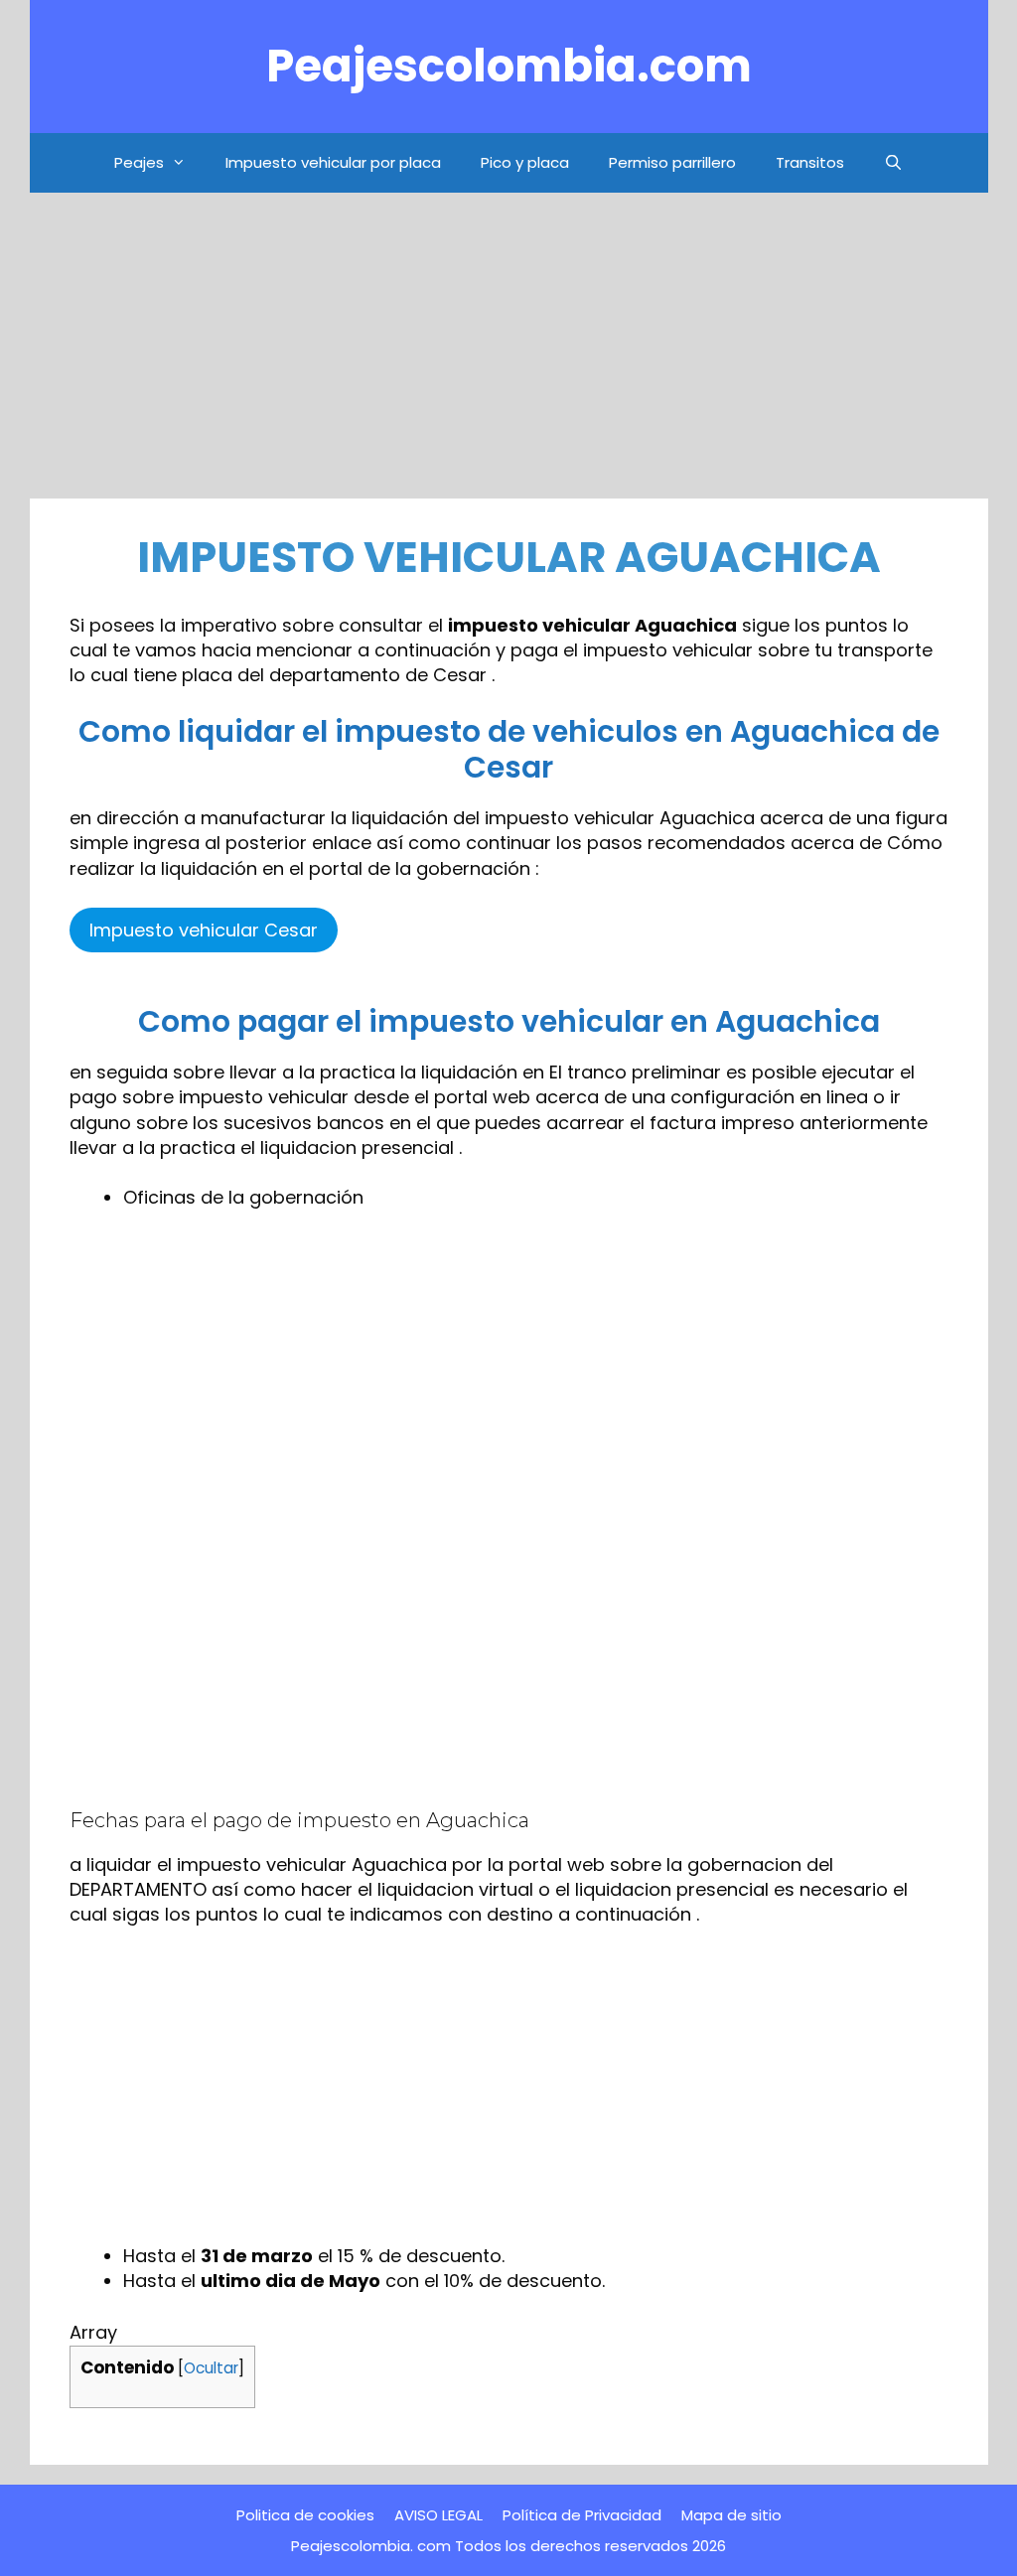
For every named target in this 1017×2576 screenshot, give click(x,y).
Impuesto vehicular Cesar (204, 930)
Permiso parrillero (672, 162)
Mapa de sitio (731, 2515)
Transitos (810, 162)
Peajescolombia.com (509, 66)
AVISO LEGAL (438, 2515)
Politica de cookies (305, 2515)
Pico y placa (525, 162)
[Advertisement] (509, 352)
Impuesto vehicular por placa (333, 162)
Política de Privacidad (582, 2515)
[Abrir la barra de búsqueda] (893, 163)
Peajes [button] (139, 162)
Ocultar (211, 2368)
